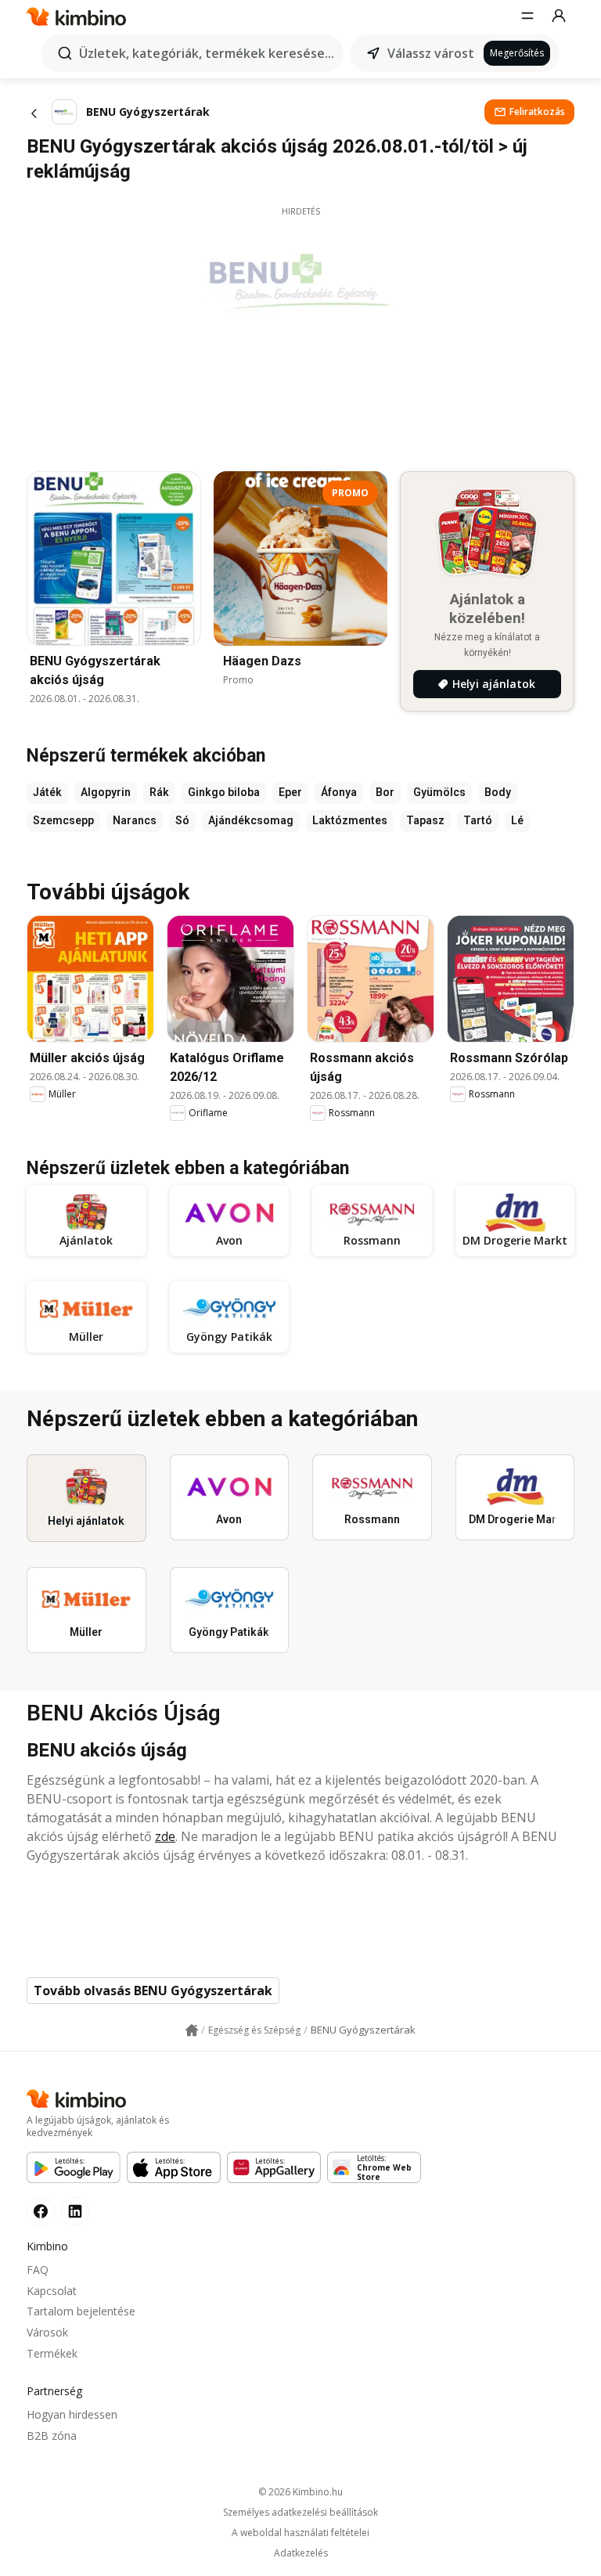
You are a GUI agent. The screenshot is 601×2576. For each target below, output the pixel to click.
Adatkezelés (301, 2553)
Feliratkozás (537, 112)
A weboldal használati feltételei (300, 2533)
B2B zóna (52, 2435)
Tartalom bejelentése (81, 2311)
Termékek (52, 2353)
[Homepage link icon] (192, 2030)
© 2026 (300, 2492)
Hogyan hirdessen (72, 2414)
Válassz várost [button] (431, 53)
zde (165, 1836)
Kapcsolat (52, 2291)
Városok (47, 2332)
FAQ (38, 2270)
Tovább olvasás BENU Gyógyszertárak (153, 1991)
